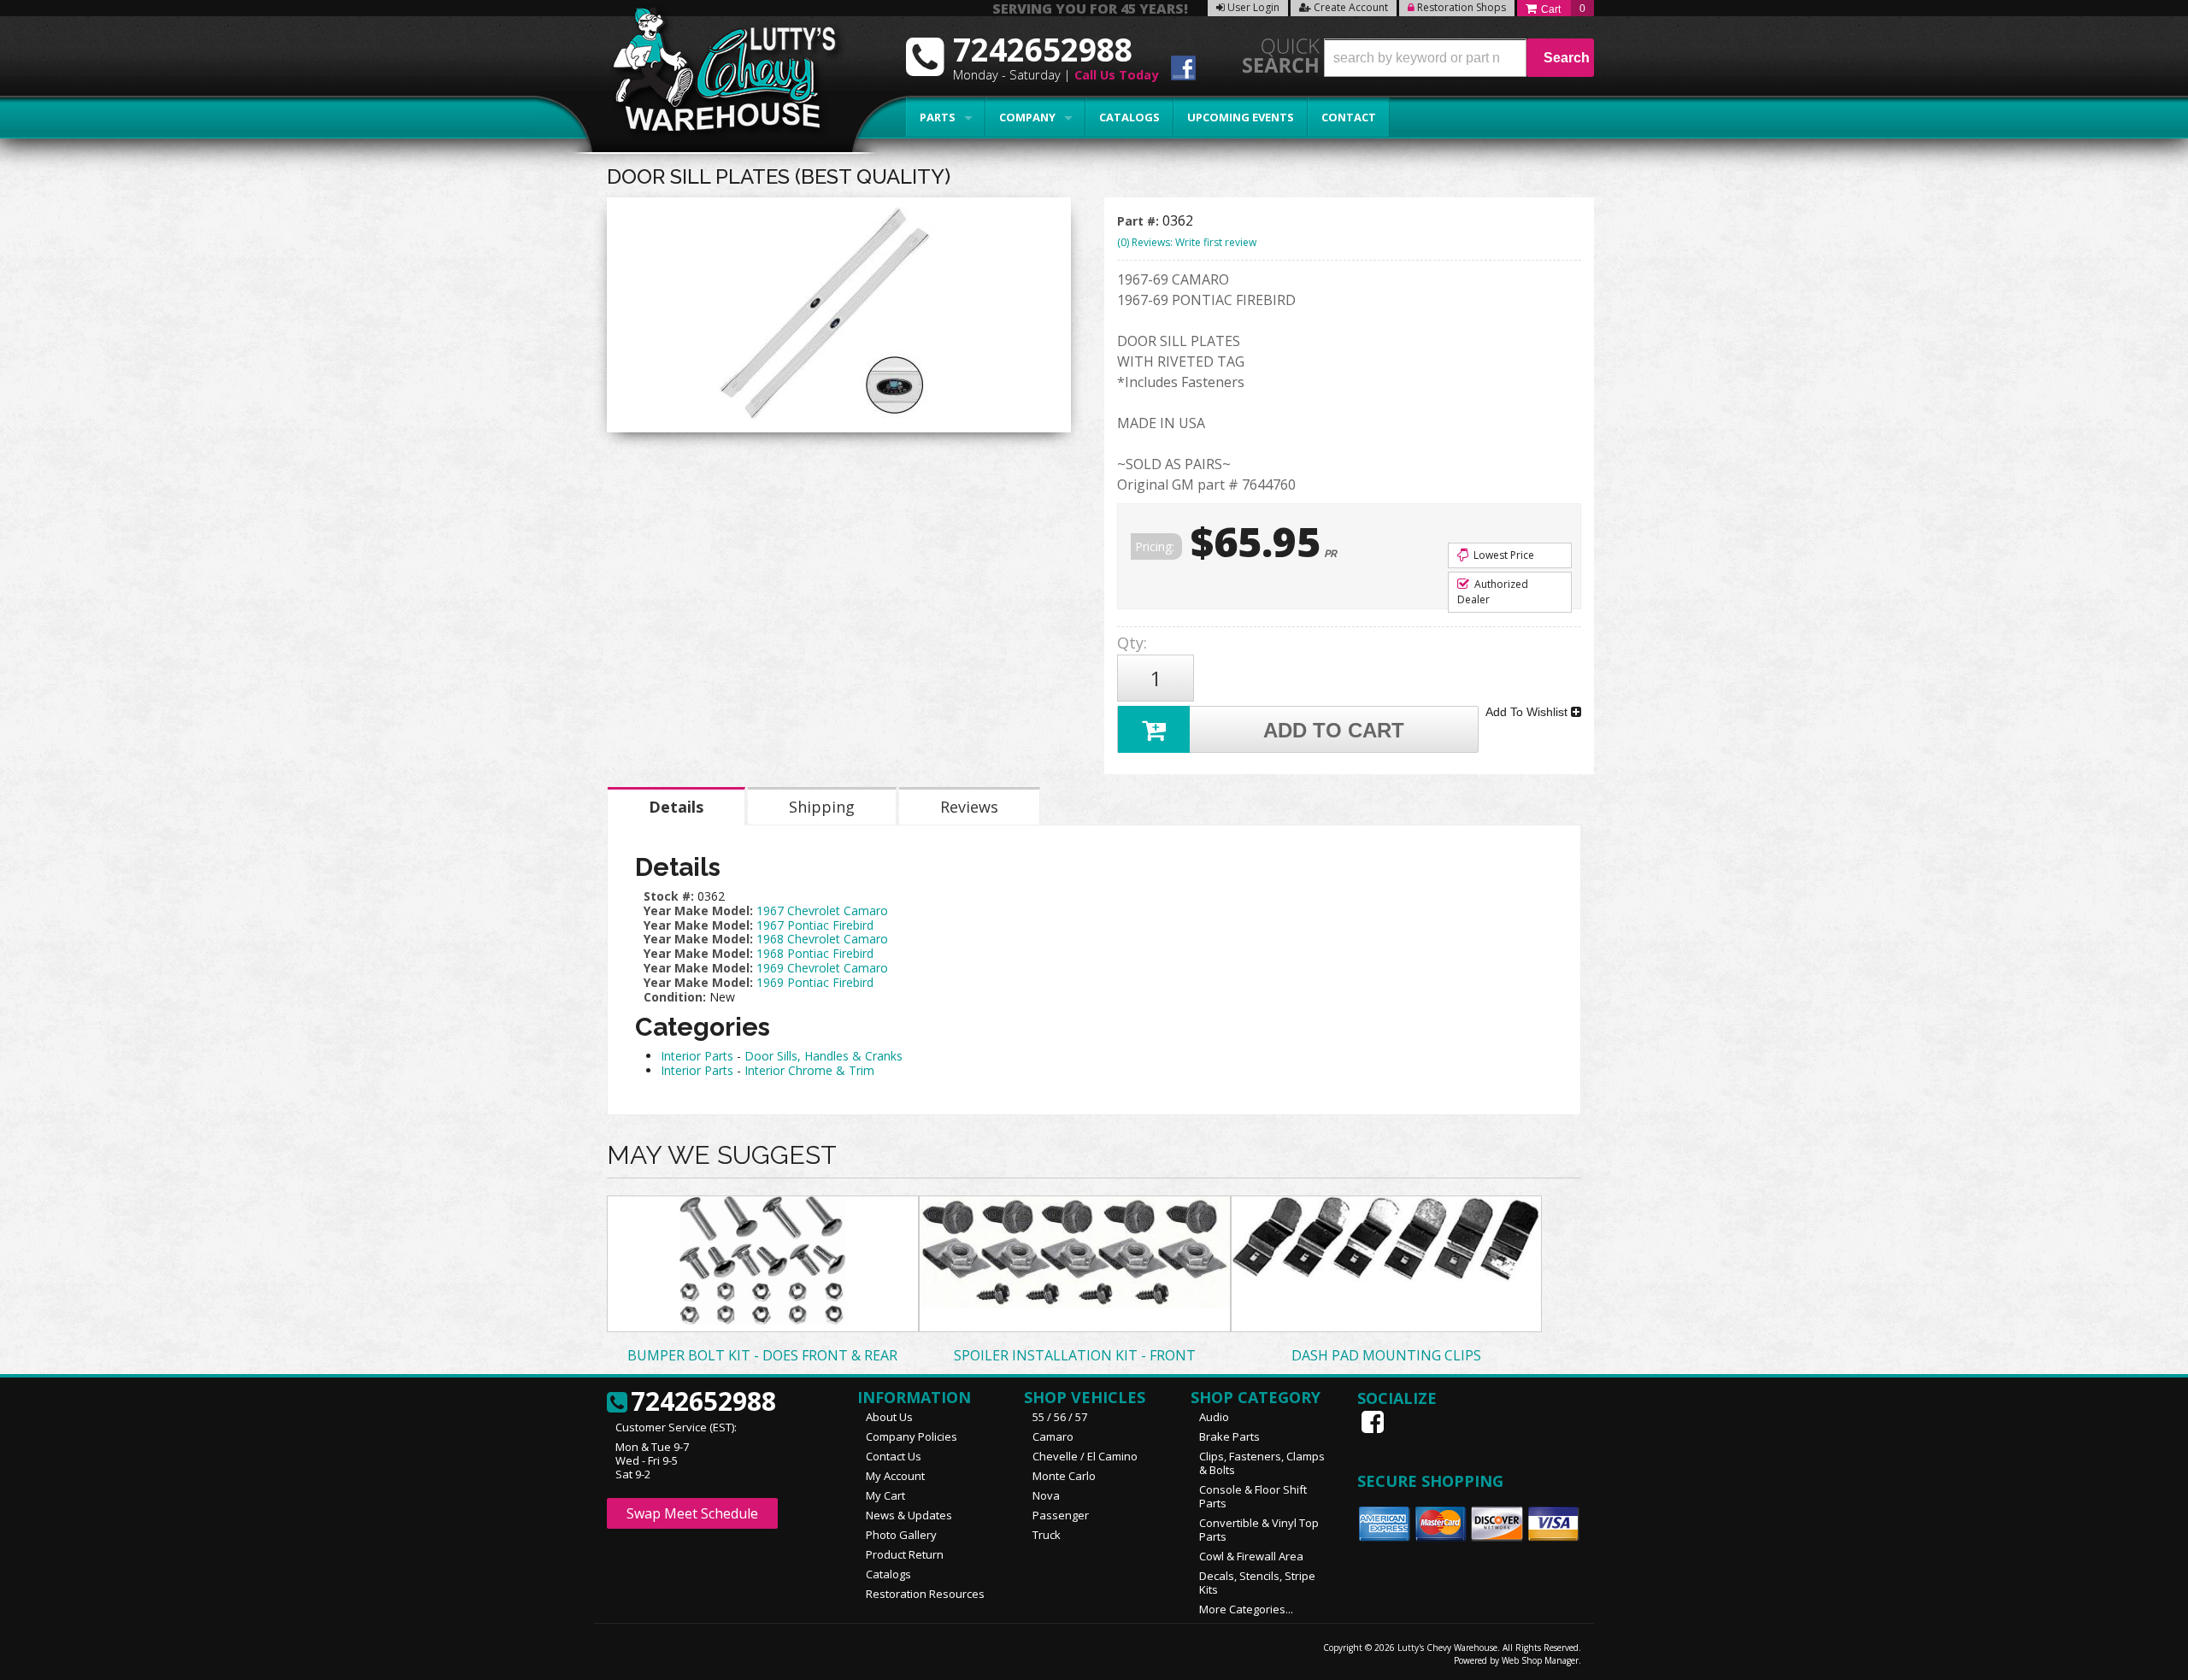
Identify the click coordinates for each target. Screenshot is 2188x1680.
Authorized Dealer (1493, 592)
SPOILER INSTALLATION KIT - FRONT (1075, 1355)
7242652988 (703, 1402)
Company (1027, 117)
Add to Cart (1334, 730)
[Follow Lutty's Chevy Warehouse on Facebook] (1183, 70)
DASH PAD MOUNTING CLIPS (1386, 1355)
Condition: (675, 997)
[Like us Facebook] (1374, 1422)
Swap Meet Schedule (692, 1513)
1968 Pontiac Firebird (815, 953)
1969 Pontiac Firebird (815, 982)
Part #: (1140, 221)
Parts (938, 117)
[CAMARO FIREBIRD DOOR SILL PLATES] (839, 319)
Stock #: (671, 896)
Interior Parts (697, 1056)
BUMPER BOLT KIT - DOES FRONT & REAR (762, 1355)
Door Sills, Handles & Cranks (823, 1056)
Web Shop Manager (1540, 1660)
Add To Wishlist (1528, 712)
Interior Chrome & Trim (809, 1070)
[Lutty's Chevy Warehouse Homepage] (715, 75)
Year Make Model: (698, 910)
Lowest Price (1503, 555)
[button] (1459, 58)
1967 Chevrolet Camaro (822, 910)
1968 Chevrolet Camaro (822, 939)
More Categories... (1246, 1609)
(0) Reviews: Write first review (1187, 242)
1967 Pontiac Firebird (815, 925)
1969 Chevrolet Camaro (822, 968)
